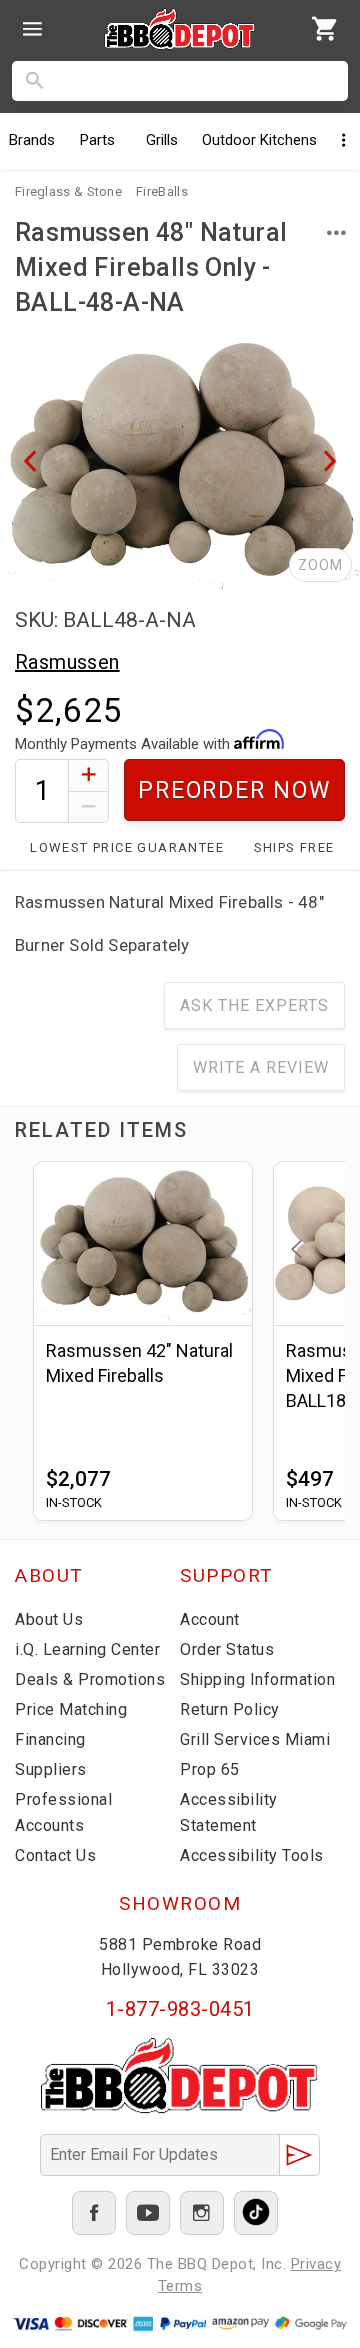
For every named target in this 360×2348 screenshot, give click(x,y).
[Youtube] (148, 2213)
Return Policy (230, 1709)
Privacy (316, 2264)
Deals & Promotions (90, 1679)
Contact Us (55, 1855)
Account (210, 1619)
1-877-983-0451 (180, 2009)
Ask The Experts (254, 1005)
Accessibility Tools (252, 1855)
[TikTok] (256, 2213)
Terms (180, 2286)
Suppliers (51, 1769)
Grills (162, 140)
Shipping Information (257, 1679)
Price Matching (71, 1709)
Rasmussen (67, 662)
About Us (49, 1619)
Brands (32, 140)
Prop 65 (210, 1769)
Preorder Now (234, 790)
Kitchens (259, 140)
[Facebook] (94, 2213)
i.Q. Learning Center (87, 1649)
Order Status (227, 1649)
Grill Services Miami (255, 1739)
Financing (50, 1739)
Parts (97, 140)
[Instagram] (202, 2213)
